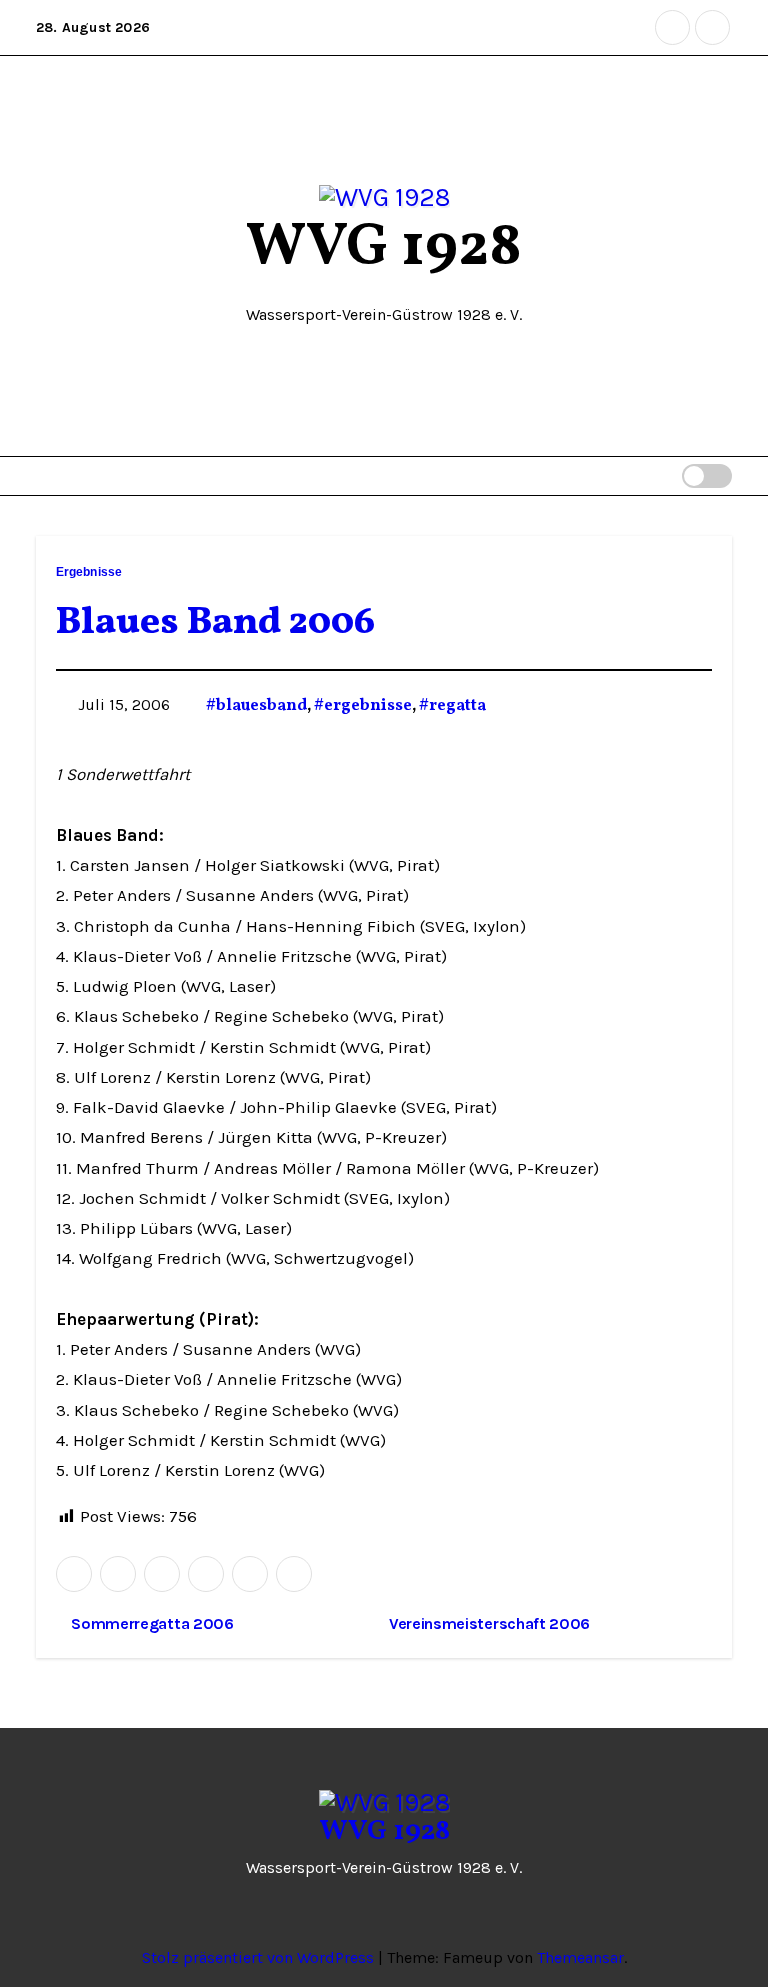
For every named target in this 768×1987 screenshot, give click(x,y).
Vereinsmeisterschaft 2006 (491, 1623)
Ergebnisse (89, 572)
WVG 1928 (384, 248)
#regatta (452, 706)
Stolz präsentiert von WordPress (260, 1957)
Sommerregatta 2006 (151, 1623)
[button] (666, 475)
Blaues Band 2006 (215, 623)
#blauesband (256, 706)
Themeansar (580, 1957)
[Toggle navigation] (631, 476)
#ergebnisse (363, 706)
